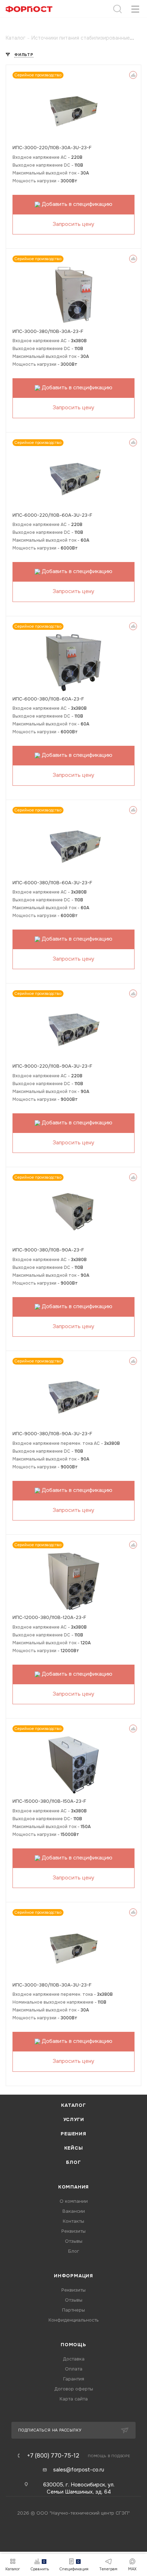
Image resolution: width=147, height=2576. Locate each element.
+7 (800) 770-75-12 (53, 2456)
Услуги (74, 2119)
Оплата (74, 2369)
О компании (74, 2201)
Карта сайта (74, 2399)
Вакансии (74, 2211)
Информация (73, 2276)
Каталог (73, 2105)
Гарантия (74, 2379)
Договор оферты (74, 2389)
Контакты (73, 2221)
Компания (73, 2187)
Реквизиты (73, 2231)
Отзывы (74, 2241)
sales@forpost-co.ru (79, 2470)
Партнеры (73, 2310)
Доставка (74, 2359)
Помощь (73, 2345)
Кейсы (74, 2148)
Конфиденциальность (74, 2320)
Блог (73, 2162)
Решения (73, 2134)
